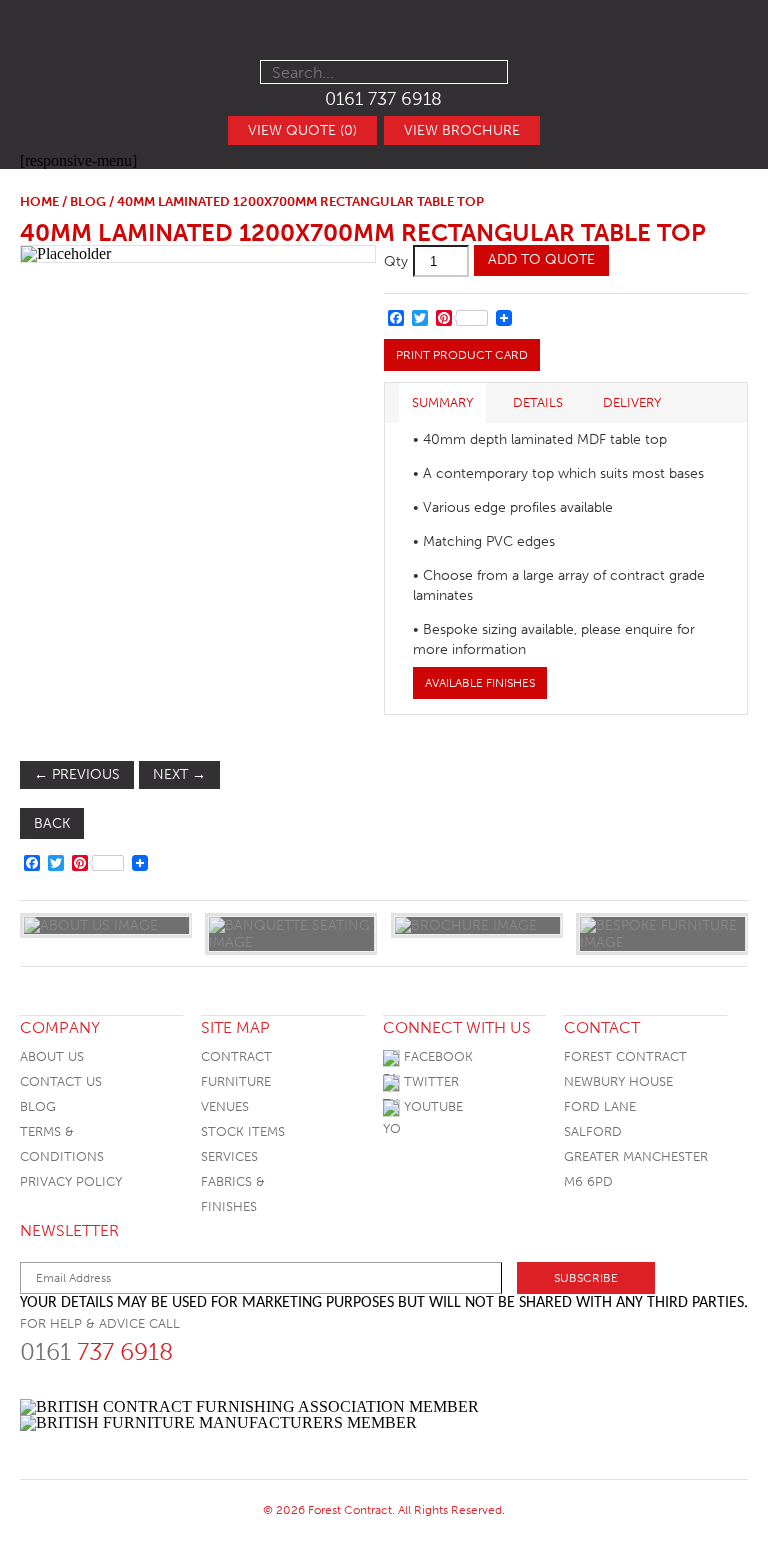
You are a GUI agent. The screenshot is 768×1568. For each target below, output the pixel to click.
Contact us (61, 1081)
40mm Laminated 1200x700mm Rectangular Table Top (363, 232)
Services (229, 1156)
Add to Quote (541, 259)
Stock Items (243, 1131)
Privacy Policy (71, 1181)
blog (88, 201)
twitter (429, 1081)
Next (179, 774)
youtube (431, 1106)
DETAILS (538, 402)
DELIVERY (632, 402)
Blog (38, 1106)
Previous (77, 774)
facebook (436, 1056)
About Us (52, 1056)
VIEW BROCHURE (462, 130)
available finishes (480, 683)
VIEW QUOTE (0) (302, 130)
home (39, 201)
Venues (225, 1106)
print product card (462, 355)
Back (52, 823)
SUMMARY (442, 402)
